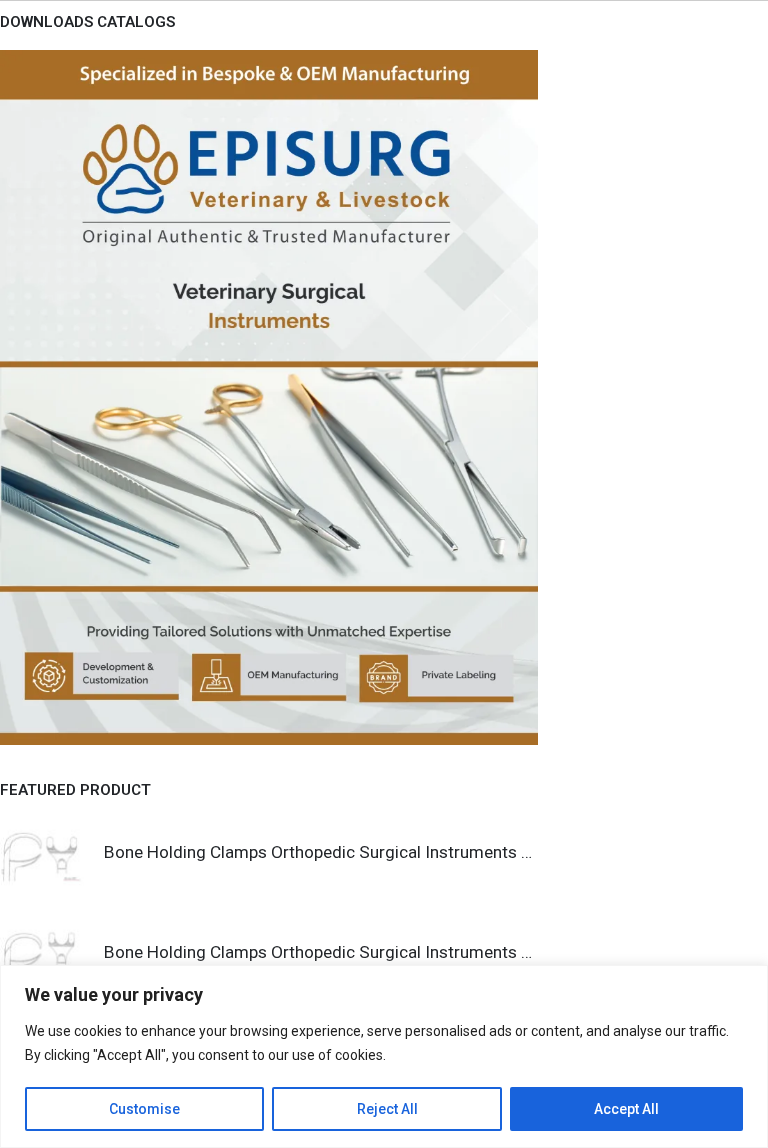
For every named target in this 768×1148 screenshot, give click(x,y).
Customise (144, 1109)
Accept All (626, 1109)
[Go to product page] (42, 856)
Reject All (387, 1109)
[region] (384, 1056)
